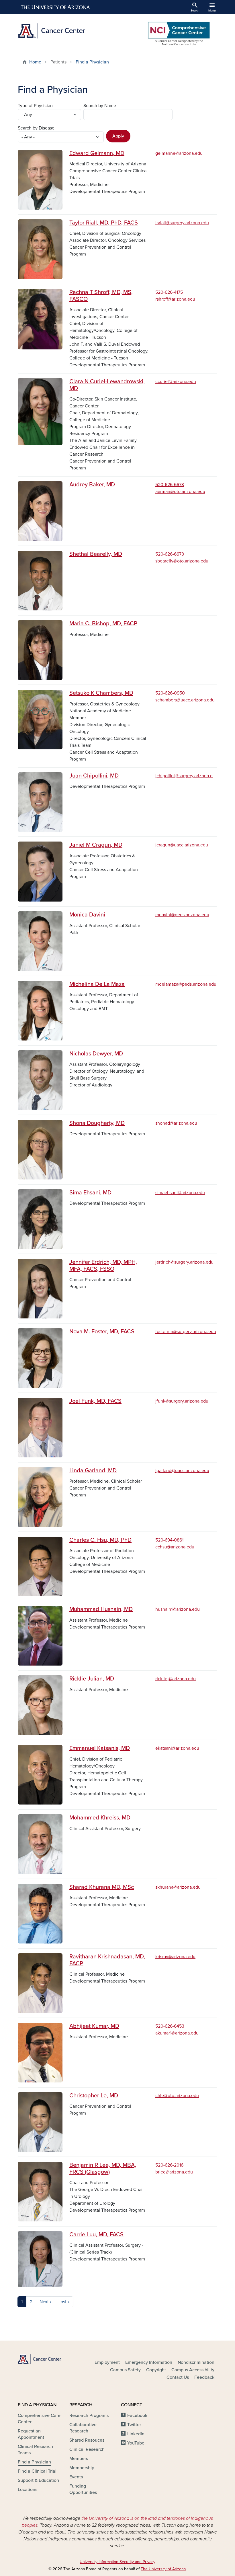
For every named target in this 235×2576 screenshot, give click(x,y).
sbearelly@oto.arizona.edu (182, 561)
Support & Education (38, 2480)
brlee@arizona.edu (174, 2172)
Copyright (156, 2370)
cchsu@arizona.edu (175, 1547)
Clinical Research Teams (35, 2450)
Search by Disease (36, 128)
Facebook (137, 2416)
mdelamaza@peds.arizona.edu (186, 984)
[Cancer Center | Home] (66, 31)
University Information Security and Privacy (117, 2562)
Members (79, 2459)
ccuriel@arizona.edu (176, 382)
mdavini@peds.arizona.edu (182, 915)
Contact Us (178, 2377)
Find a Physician (92, 62)
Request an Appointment (31, 2434)
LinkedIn (136, 2434)
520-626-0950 (170, 693)
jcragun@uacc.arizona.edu (182, 845)
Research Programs (89, 2416)
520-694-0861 (169, 1540)
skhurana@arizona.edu (178, 1887)
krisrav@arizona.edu (175, 1957)
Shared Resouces (87, 2440)
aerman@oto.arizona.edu (180, 492)
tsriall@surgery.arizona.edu (182, 223)
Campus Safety (125, 2370)
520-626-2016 (169, 2165)
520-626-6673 (170, 485)
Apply (118, 136)
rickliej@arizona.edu (176, 1679)
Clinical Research (87, 2449)
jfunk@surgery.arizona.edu (182, 1401)
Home (35, 62)
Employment (107, 2362)
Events (76, 2477)
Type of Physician (35, 106)
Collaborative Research (83, 2428)
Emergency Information (149, 2362)
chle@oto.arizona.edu (177, 2096)
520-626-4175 (169, 292)
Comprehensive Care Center (39, 2419)
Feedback (204, 2377)
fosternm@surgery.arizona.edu (186, 1332)
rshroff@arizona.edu (175, 299)
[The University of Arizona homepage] (56, 7)
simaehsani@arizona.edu (180, 1193)
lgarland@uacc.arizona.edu (182, 1471)
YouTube (136, 2443)
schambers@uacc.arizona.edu (185, 700)
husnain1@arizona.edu (178, 1609)
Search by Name (100, 106)
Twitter (134, 2425)
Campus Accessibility (193, 2370)
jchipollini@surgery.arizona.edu (187, 776)
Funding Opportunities (83, 2489)
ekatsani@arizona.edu (177, 1748)
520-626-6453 (170, 2026)
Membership (82, 2468)
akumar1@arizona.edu (177, 2033)
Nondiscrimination (196, 2362)
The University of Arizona (163, 2569)
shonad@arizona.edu (176, 1123)
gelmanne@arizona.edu (179, 153)
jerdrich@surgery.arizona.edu (184, 1262)
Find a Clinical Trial (37, 2471)
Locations (28, 2490)
